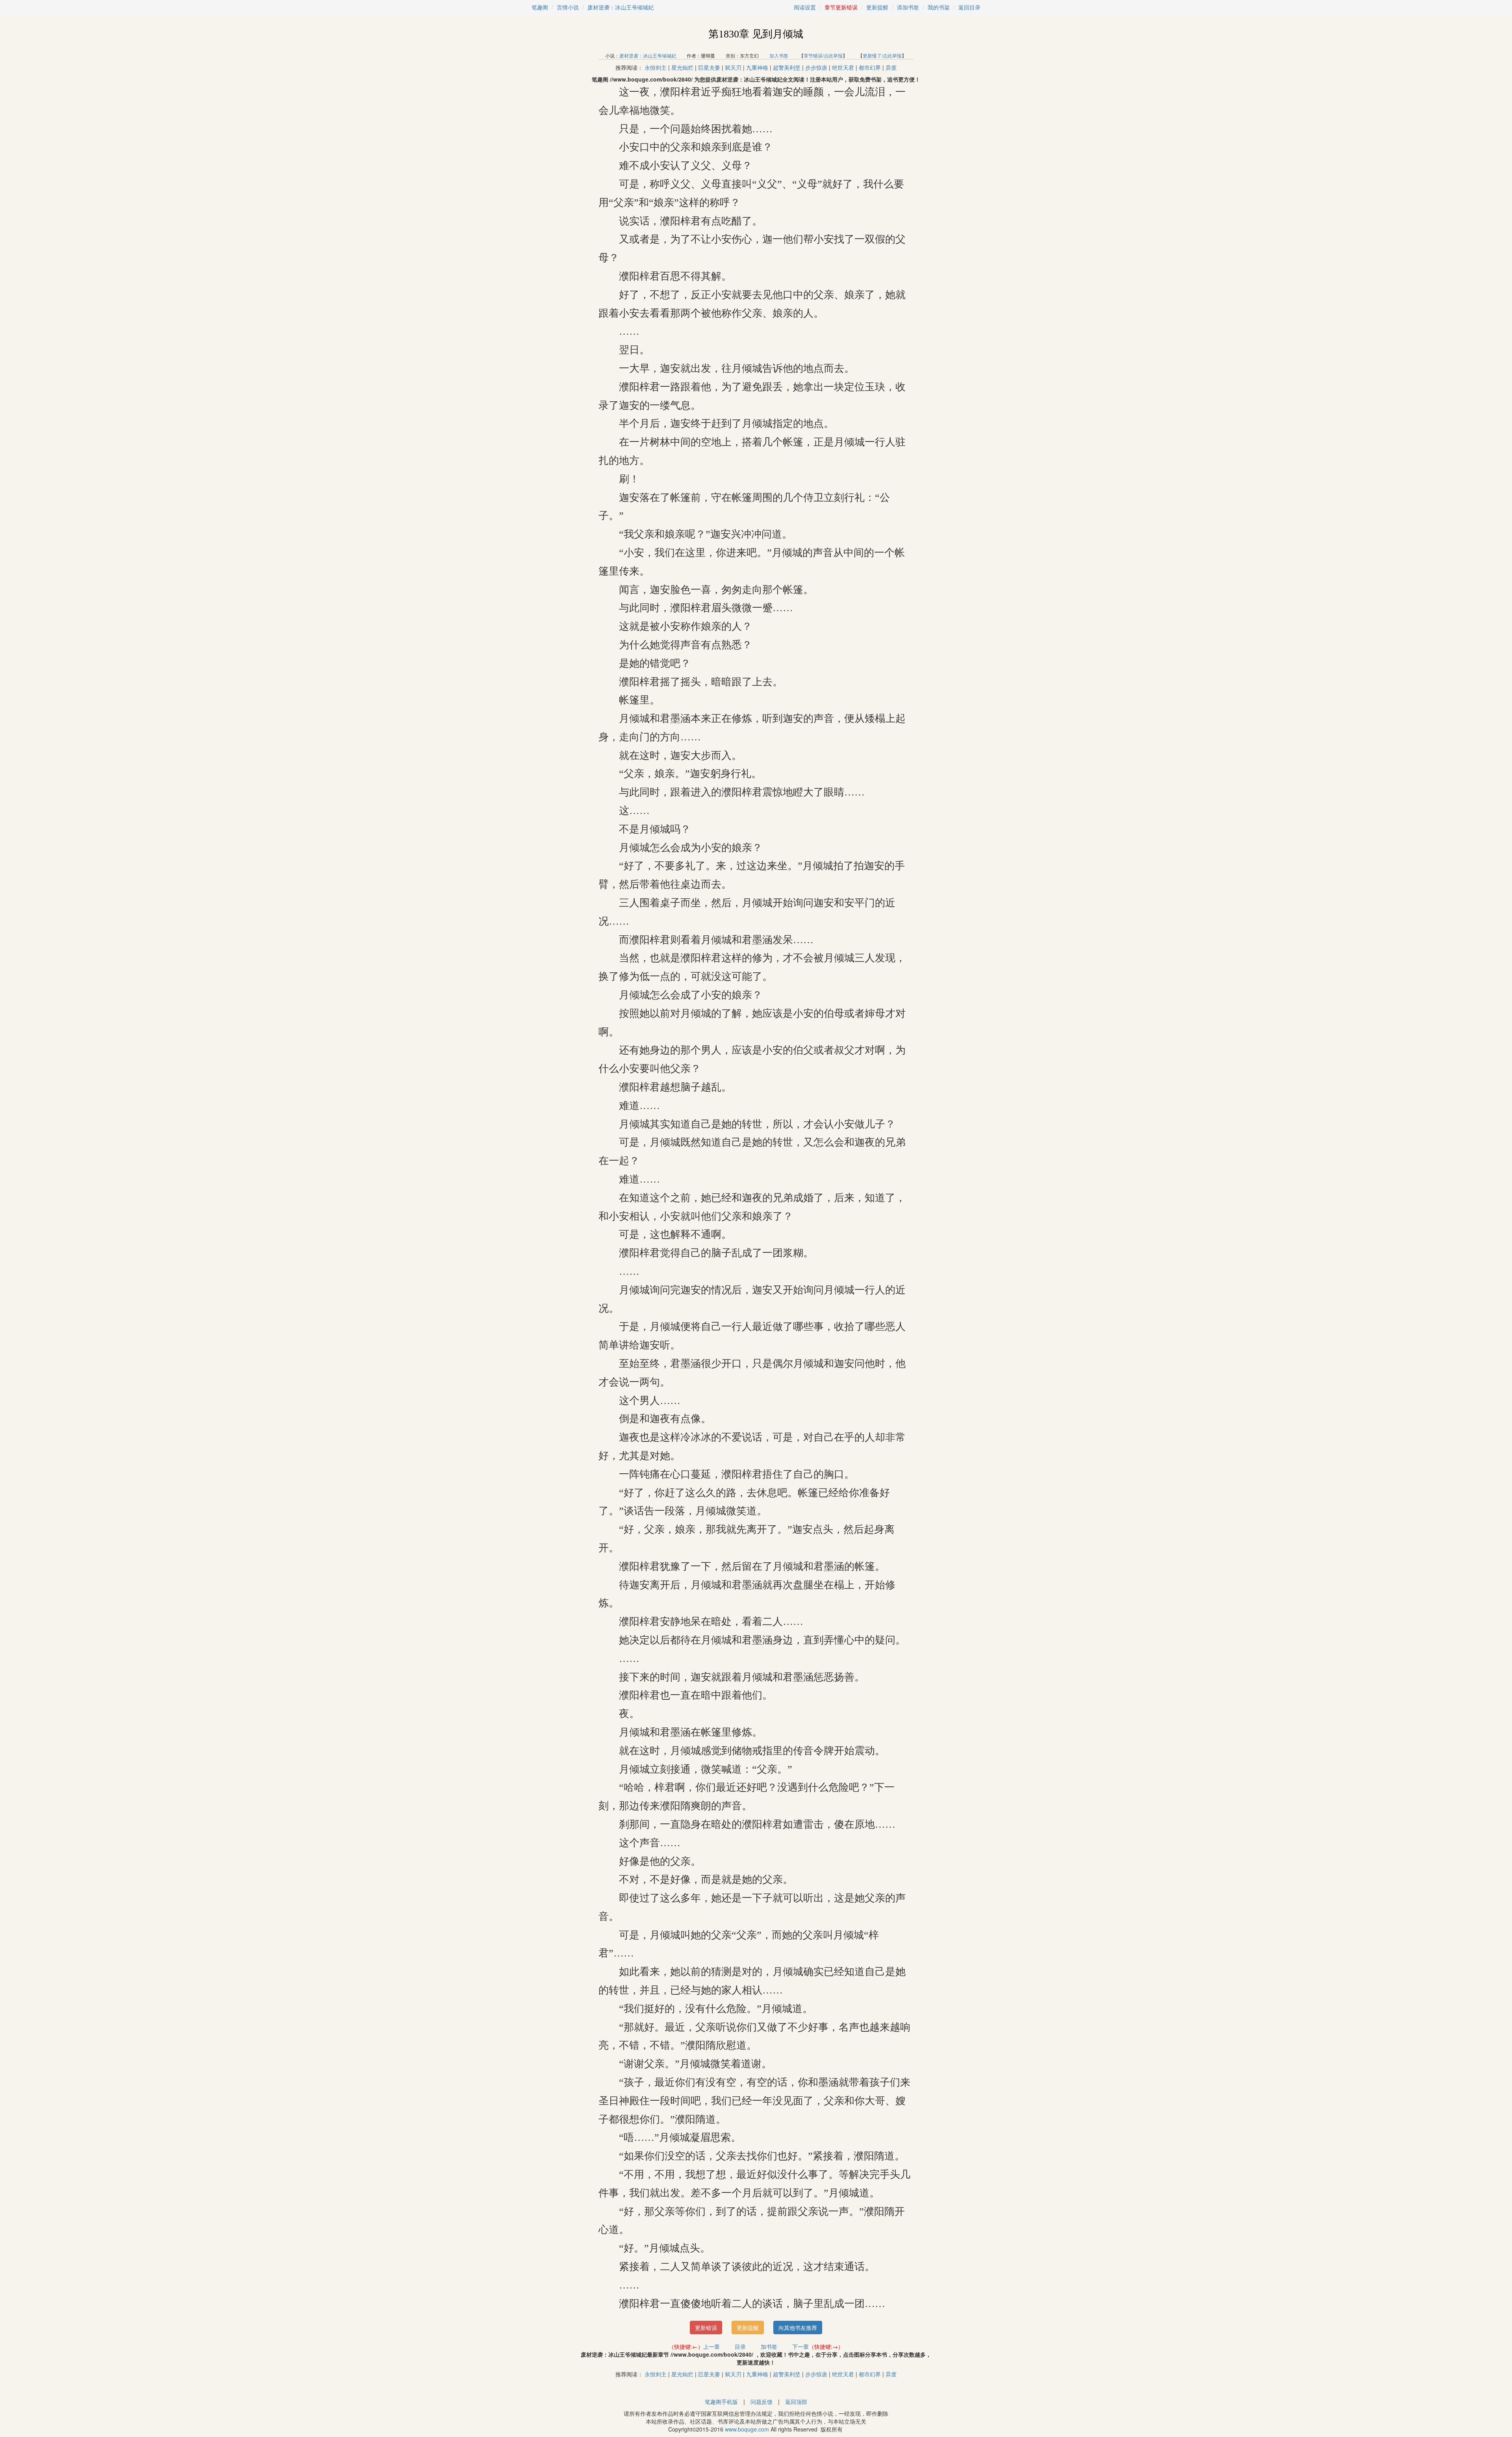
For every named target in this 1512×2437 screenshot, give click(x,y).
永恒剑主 (656, 67)
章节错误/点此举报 (823, 55)
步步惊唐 (816, 67)
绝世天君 (843, 67)
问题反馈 (762, 2402)
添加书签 (908, 7)
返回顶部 (796, 2402)
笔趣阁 (540, 7)
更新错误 (706, 2328)
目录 (740, 2346)
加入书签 (779, 55)
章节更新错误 (841, 7)
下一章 (800, 2346)
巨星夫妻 (709, 67)
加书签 (769, 2346)
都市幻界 (870, 67)
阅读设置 (805, 7)
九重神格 (757, 67)
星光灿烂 (682, 67)
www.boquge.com (747, 2429)
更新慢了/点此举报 (882, 55)
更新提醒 (877, 7)
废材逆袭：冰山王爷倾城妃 (621, 7)
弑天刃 (733, 67)
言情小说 (568, 7)
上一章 (712, 2346)
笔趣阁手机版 (721, 2402)
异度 (891, 67)
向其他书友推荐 (798, 2328)
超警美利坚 (787, 67)
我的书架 (939, 7)
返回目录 (969, 7)
